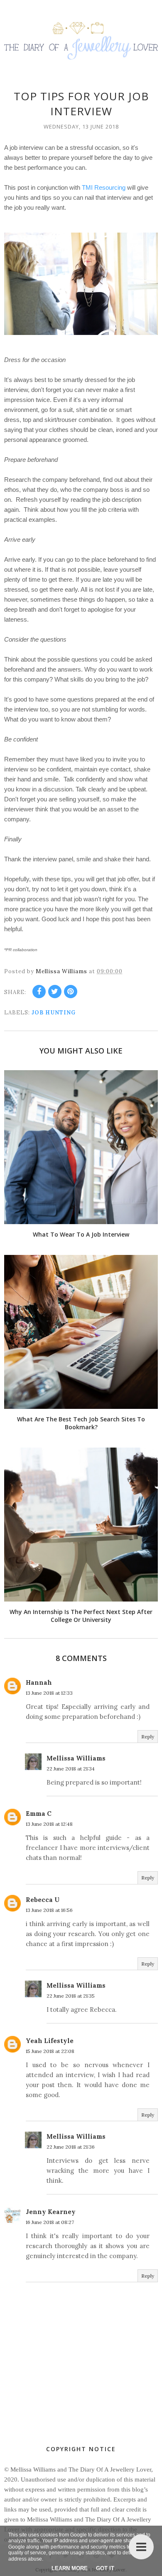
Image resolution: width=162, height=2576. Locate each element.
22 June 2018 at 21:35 (71, 1996)
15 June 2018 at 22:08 (50, 2051)
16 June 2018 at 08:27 (50, 2222)
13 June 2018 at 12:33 (49, 1693)
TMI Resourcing (104, 187)
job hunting (54, 1013)
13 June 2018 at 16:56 (49, 1910)
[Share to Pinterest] (71, 992)
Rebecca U (43, 1900)
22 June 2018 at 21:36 (71, 2147)
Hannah (39, 1682)
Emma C (39, 1814)
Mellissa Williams (76, 1758)
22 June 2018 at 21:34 (71, 1769)
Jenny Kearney (51, 2212)
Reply (148, 1737)
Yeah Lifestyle (50, 2041)
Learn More (70, 2568)
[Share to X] (55, 992)
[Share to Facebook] (39, 992)
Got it (105, 2568)
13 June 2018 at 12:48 (49, 1824)
